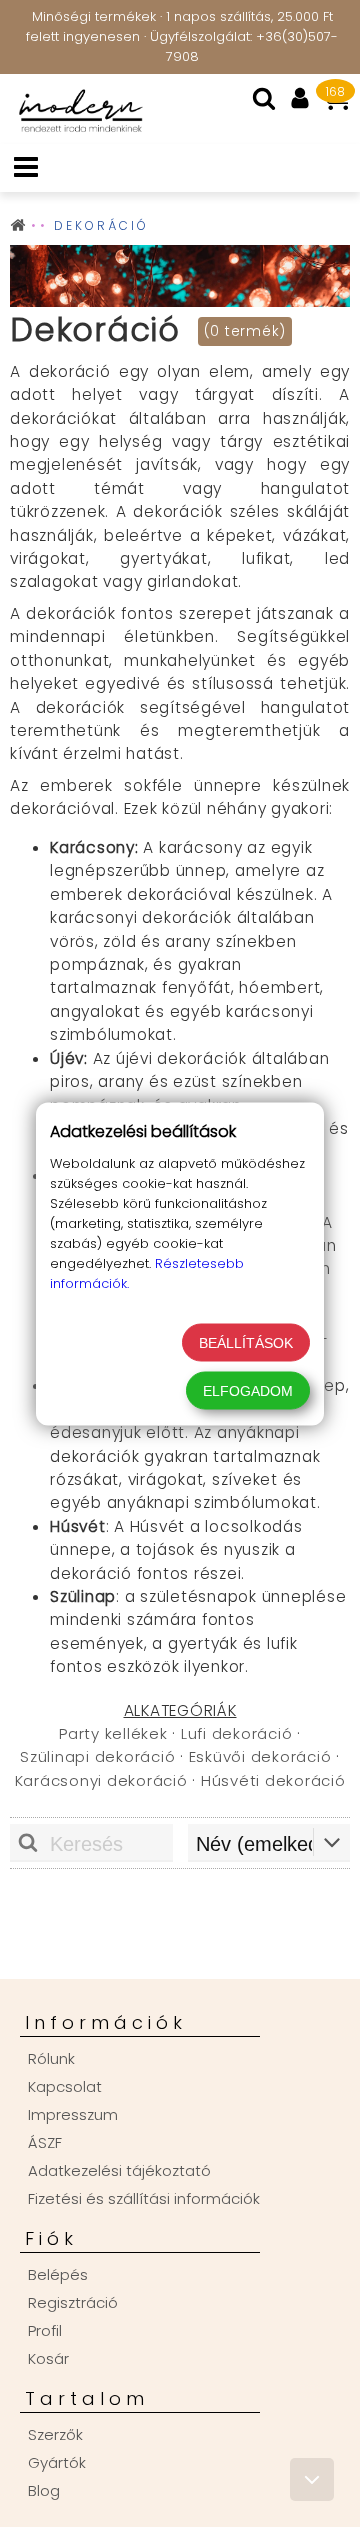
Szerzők (55, 2434)
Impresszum (73, 2114)
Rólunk (51, 2058)
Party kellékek (113, 1733)
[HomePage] (75, 131)
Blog (44, 2490)
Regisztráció (73, 2302)
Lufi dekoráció (237, 1733)
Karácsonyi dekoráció (101, 1780)
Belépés (58, 2274)
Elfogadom (248, 1390)
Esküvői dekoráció (260, 1756)
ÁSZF (45, 2142)
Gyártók (57, 2462)
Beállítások (246, 1342)
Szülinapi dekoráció (97, 1756)
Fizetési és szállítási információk (144, 2198)
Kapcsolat (65, 2086)
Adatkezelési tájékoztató (119, 2170)
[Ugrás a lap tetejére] (312, 2479)
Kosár (48, 2358)
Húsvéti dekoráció (273, 1780)
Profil (45, 2330)
